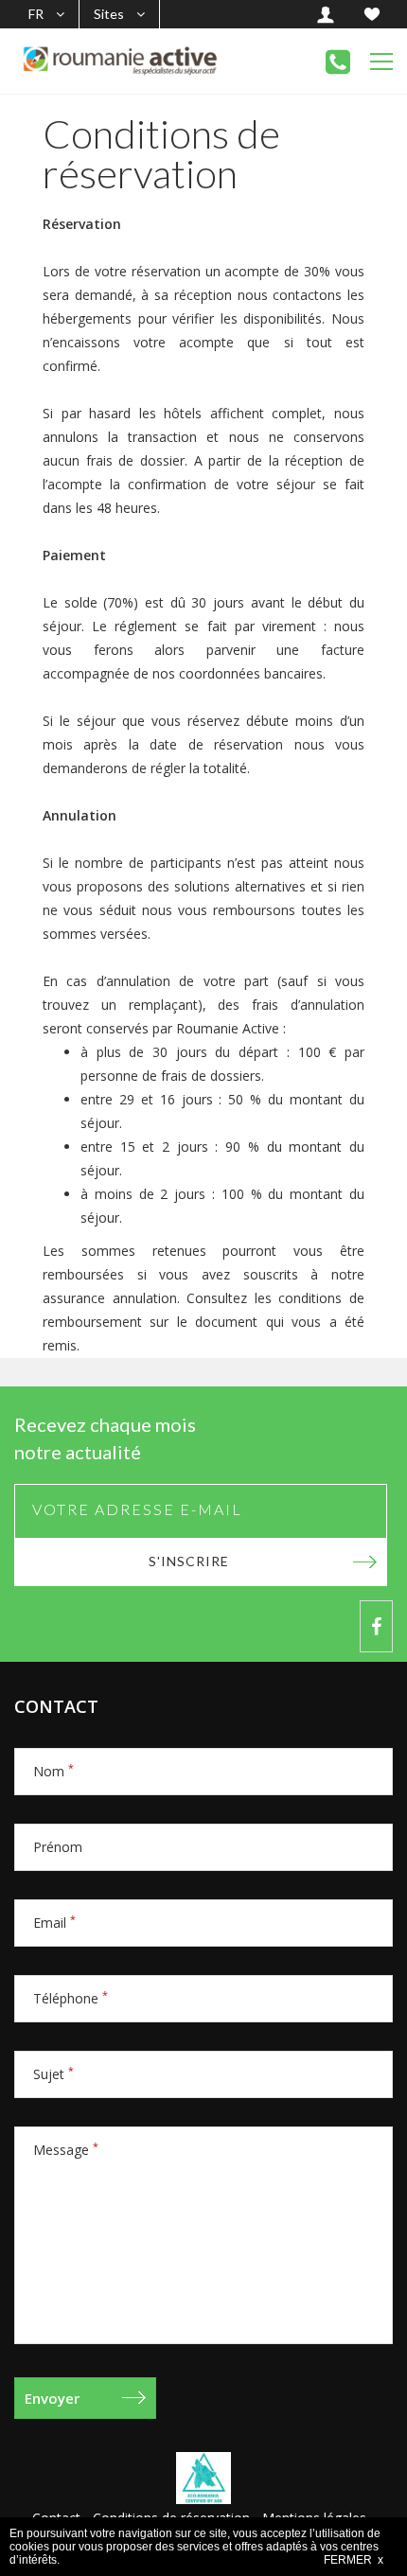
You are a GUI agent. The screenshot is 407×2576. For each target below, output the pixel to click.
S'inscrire (189, 1561)
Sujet (53, 2074)
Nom (53, 1771)
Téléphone (71, 1998)
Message (66, 2150)
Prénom (58, 1847)
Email (54, 1923)
